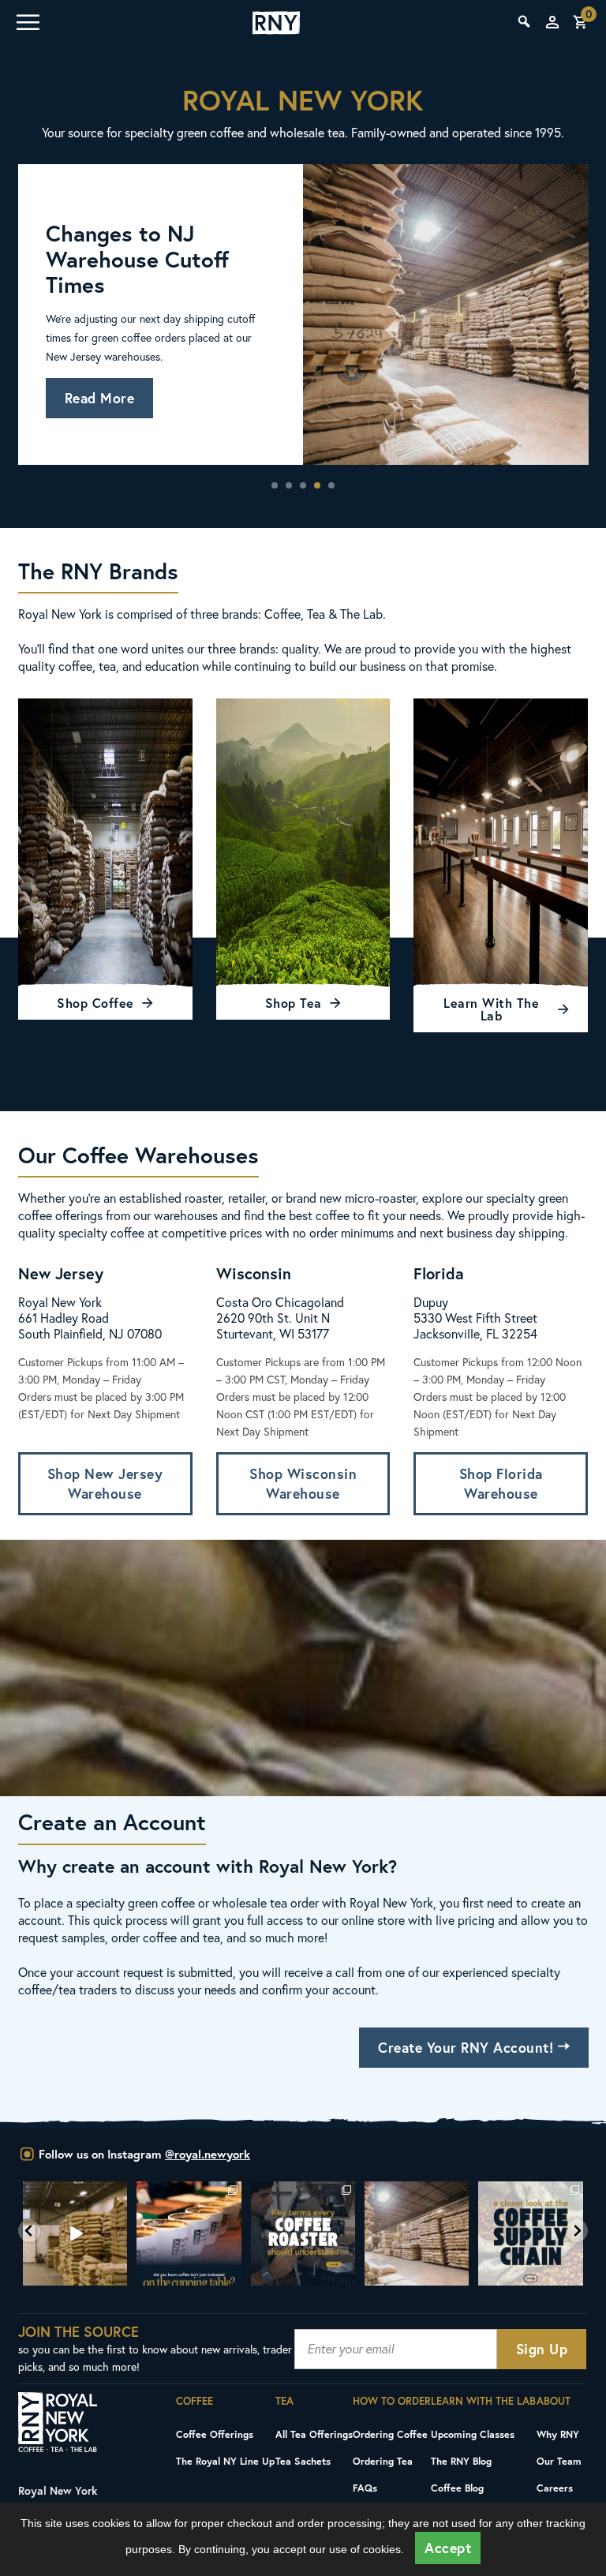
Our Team (559, 2461)
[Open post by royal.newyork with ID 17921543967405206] (530, 2233)
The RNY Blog (461, 2461)
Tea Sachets (303, 2461)
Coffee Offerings (215, 2434)
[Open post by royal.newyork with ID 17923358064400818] (417, 2233)
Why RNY (558, 2434)
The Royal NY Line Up (225, 2461)
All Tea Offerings (314, 2434)
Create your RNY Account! (468, 2048)
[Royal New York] (276, 23)
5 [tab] (331, 485)
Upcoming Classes (473, 2434)
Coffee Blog (457, 2488)
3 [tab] (303, 485)
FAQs (365, 2488)
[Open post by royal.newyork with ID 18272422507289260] (303, 2233)
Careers (555, 2488)
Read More (100, 398)
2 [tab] (289, 485)
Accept (448, 2548)
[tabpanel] (303, 315)
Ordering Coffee (390, 2434)
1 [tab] (275, 485)
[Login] (552, 22)
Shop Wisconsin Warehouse (303, 1484)
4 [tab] (317, 485)
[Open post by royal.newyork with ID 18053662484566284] (75, 2233)
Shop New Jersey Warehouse (105, 1484)
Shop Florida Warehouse (501, 1484)
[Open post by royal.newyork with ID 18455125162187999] (189, 2233)
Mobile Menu (27, 22)
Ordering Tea (383, 2461)
